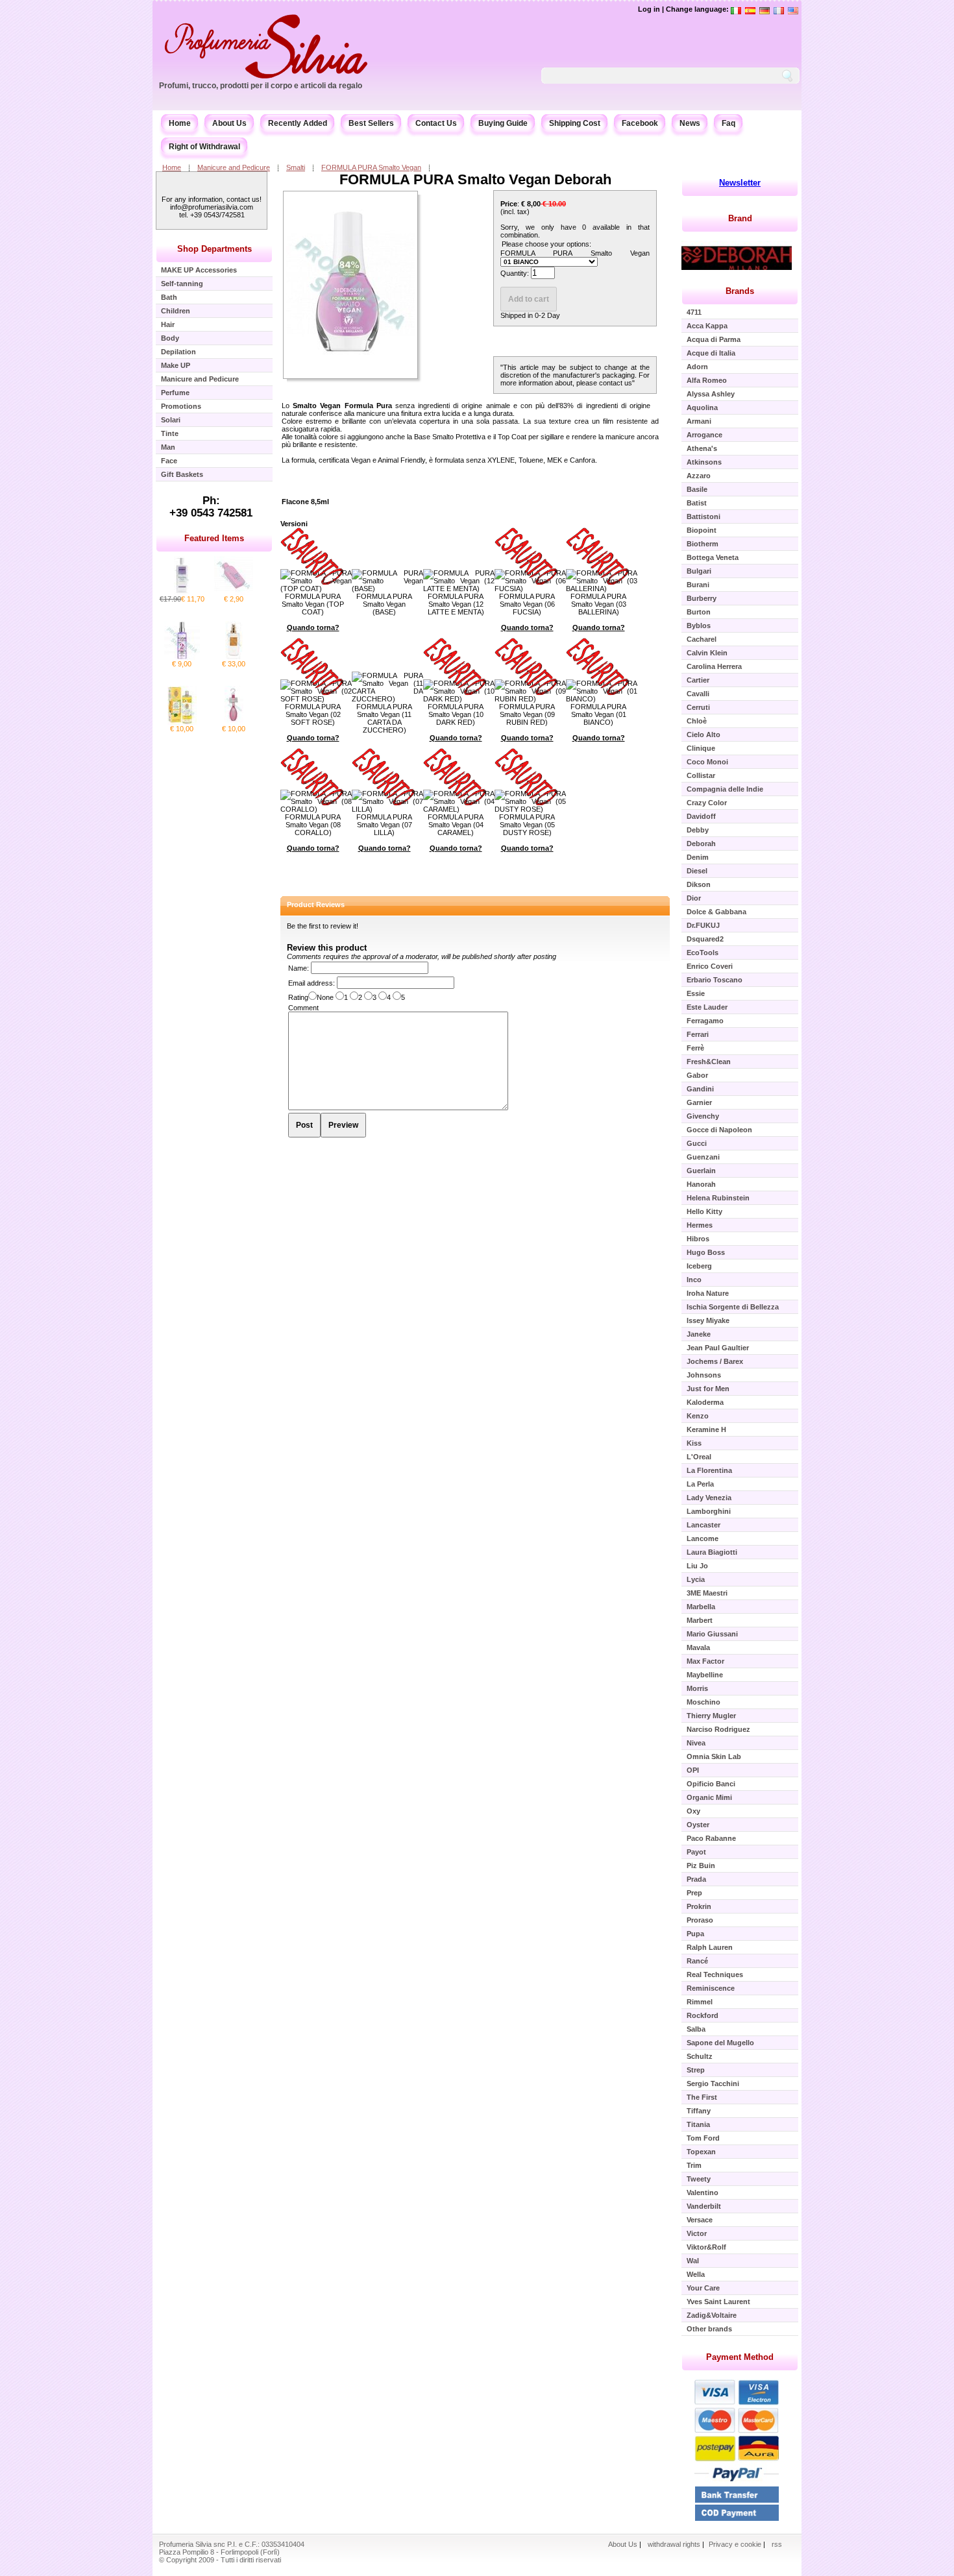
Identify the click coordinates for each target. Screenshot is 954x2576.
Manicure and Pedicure (234, 167)
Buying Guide (503, 123)
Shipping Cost (575, 123)
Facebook (640, 123)
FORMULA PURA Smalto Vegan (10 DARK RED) (456, 714)
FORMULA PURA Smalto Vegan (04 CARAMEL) (456, 825)
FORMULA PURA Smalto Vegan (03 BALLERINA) (598, 604)
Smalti (296, 167)
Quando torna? (313, 627)
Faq (728, 123)
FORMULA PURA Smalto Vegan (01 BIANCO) (598, 714)
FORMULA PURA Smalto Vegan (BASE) (384, 604)
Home (180, 123)
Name (298, 968)
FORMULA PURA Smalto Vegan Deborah (475, 179)
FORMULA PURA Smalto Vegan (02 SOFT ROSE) (313, 714)
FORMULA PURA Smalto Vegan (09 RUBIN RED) (527, 714)
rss (777, 2544)
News (690, 123)
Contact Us (436, 123)
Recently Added (298, 123)
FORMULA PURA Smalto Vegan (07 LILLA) (384, 825)
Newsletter (740, 183)
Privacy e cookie (736, 2544)
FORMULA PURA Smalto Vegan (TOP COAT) (313, 604)
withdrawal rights (674, 2544)
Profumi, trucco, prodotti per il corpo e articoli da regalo (261, 86)
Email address (311, 983)
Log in (649, 9)
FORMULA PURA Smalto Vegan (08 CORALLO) (313, 825)
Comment (303, 1008)
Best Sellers (371, 123)
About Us (229, 123)
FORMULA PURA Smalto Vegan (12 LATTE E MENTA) (456, 604)
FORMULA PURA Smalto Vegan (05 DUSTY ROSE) (527, 825)
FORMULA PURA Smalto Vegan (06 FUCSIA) (527, 604)
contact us (616, 383)
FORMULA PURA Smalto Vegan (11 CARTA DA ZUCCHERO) (384, 718)
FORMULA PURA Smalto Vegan (371, 167)
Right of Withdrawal (204, 147)
